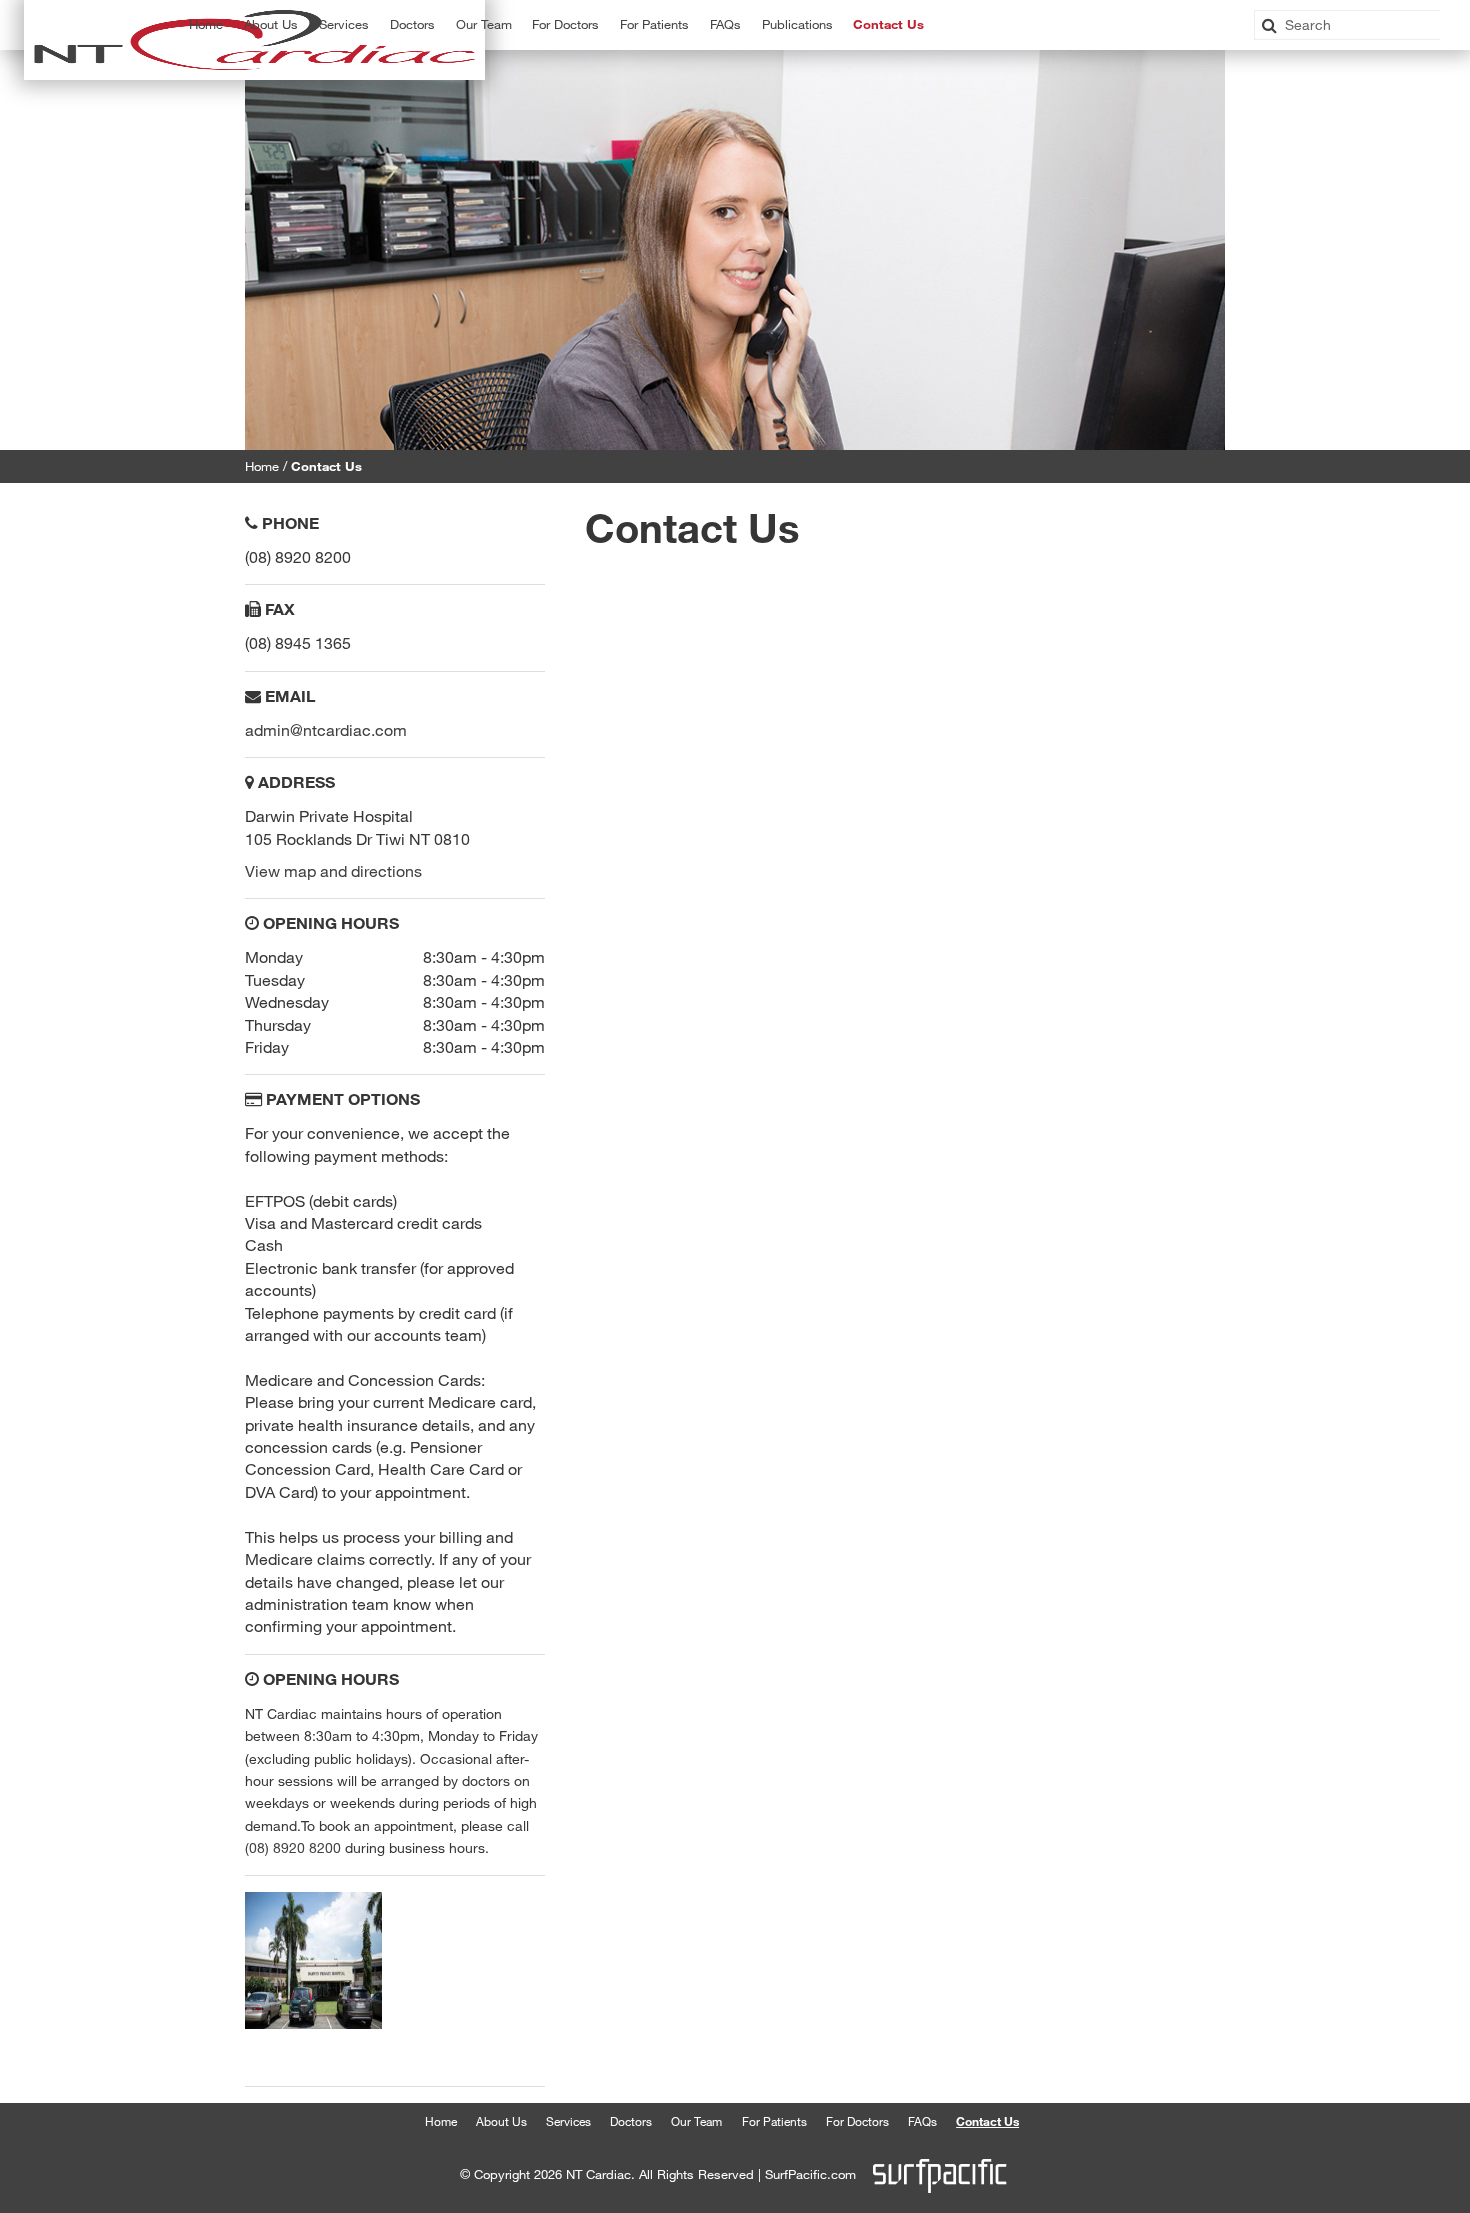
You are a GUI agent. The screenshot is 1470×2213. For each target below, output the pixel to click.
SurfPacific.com (810, 2175)
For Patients (654, 24)
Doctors (412, 24)
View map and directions (333, 870)
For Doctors (857, 2121)
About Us (271, 24)
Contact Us (888, 24)
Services (568, 2121)
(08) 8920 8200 (293, 1847)
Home (206, 24)
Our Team (484, 24)
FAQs (725, 24)
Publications (797, 24)
